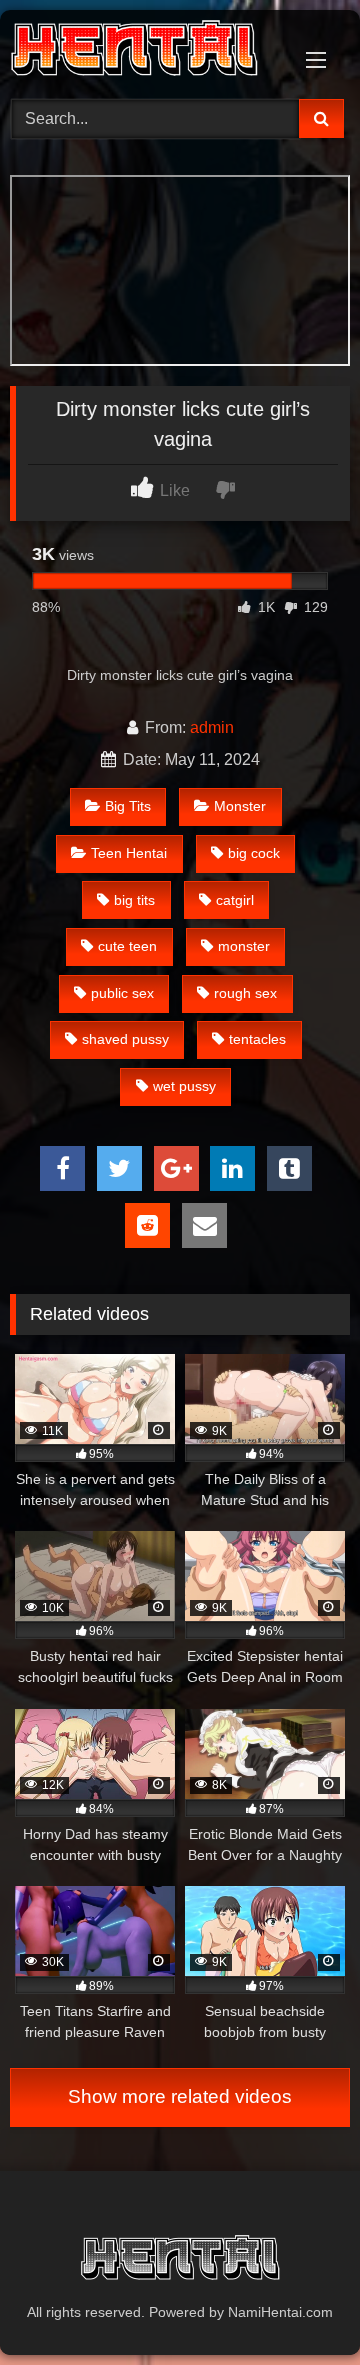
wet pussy (184, 1086)
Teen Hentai (129, 853)
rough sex (245, 993)
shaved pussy (125, 1039)
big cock (254, 853)
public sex (122, 993)
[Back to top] (298, 2305)
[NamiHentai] (147, 51)
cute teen (127, 946)
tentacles (257, 1039)
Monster (240, 806)
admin (212, 727)
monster (244, 946)
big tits (134, 900)
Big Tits (128, 806)
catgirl (235, 900)
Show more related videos (180, 2096)
